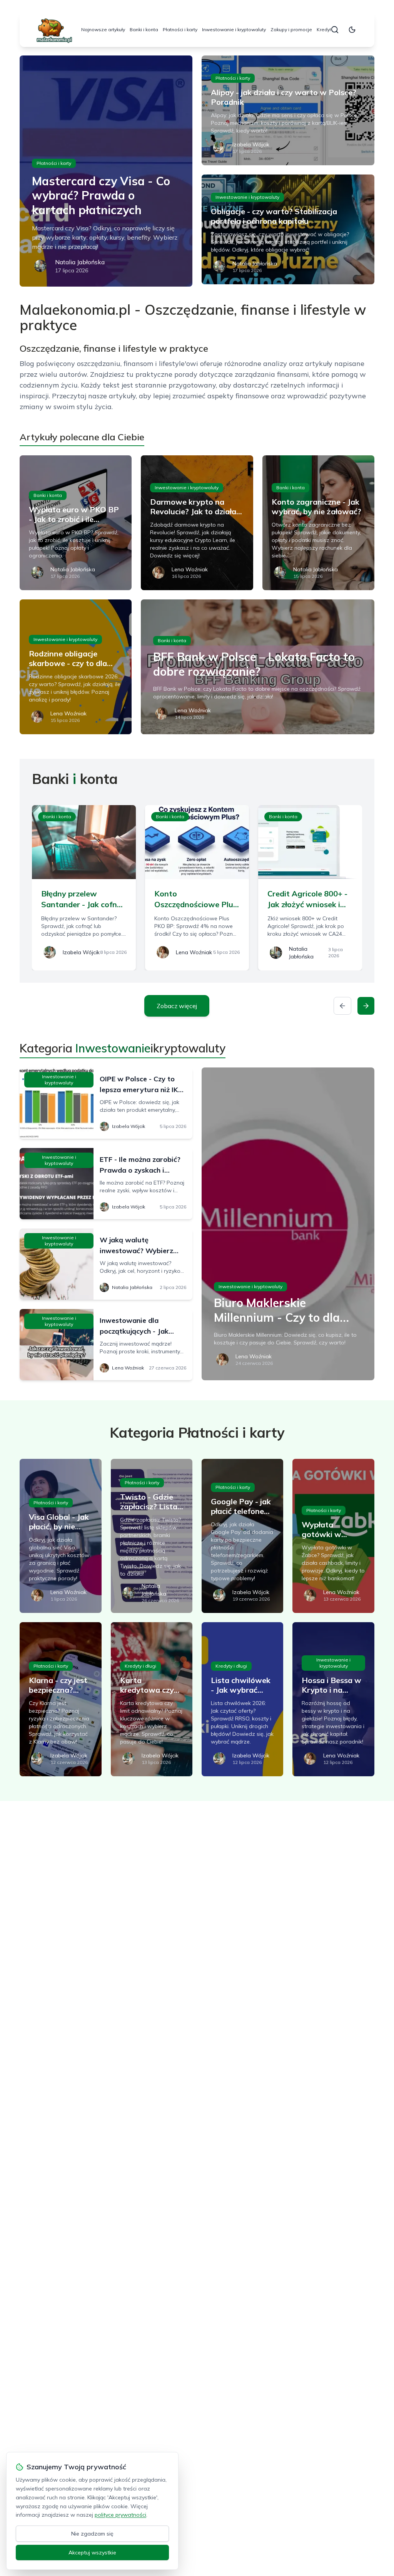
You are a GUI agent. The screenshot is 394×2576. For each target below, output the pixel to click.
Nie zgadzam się (92, 2534)
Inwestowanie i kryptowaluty (234, 29)
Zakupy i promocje (291, 29)
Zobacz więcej (177, 1006)
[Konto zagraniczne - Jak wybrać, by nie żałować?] (318, 523)
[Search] (335, 30)
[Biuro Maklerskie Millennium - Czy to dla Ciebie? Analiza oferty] (288, 1224)
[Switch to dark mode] (352, 30)
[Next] (366, 1006)
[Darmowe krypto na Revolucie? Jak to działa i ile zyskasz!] (197, 523)
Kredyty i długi (140, 1666)
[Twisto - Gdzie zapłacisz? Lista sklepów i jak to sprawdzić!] (152, 1536)
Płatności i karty (180, 29)
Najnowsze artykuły (103, 29)
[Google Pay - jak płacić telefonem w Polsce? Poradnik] (242, 1536)
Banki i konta (144, 29)
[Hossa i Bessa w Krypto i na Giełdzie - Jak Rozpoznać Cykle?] (333, 1699)
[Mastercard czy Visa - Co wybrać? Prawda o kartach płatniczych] (106, 171)
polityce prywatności (120, 2515)
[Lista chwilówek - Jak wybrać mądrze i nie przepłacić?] (242, 1699)
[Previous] (342, 1006)
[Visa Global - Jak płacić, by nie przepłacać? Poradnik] (60, 1536)
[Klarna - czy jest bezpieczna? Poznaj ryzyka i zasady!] (60, 1699)
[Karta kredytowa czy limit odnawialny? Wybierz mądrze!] (152, 1699)
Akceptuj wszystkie (92, 2553)
